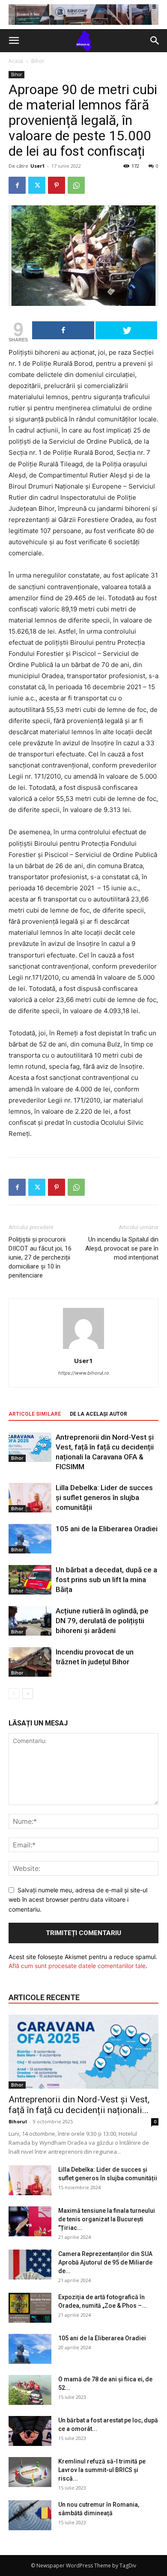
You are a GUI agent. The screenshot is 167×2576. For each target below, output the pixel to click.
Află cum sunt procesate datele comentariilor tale (77, 1966)
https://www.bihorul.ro (84, 1373)
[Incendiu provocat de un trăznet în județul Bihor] (30, 1662)
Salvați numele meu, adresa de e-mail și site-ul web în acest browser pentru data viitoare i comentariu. (78, 1900)
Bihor (38, 61)
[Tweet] (127, 330)
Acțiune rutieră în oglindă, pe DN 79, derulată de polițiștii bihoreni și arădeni (102, 1621)
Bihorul (18, 2121)
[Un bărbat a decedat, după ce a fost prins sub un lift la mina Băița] (30, 1580)
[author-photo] (83, 1349)
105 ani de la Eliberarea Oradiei (107, 1529)
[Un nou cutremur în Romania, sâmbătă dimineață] (30, 2515)
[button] (14, 41)
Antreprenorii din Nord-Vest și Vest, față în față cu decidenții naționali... (79, 2105)
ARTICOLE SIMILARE (35, 1414)
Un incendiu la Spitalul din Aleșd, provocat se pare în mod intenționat (122, 1248)
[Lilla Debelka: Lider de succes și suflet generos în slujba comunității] (30, 1498)
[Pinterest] (57, 185)
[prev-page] (14, 1694)
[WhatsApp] (76, 185)
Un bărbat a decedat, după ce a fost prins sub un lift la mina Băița (106, 1580)
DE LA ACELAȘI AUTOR (98, 1414)
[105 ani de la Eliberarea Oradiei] (30, 1539)
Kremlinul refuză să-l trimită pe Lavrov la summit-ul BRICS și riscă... (102, 2470)
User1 (37, 166)
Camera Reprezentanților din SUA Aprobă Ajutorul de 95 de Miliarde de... (105, 2262)
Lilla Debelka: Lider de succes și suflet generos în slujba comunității (104, 1497)
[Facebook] (17, 185)
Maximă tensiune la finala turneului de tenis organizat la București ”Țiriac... (107, 2219)
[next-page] (28, 1694)
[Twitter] (37, 185)
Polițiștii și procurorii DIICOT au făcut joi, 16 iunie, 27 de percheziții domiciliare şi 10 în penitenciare (40, 1257)
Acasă (16, 61)
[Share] (63, 330)
